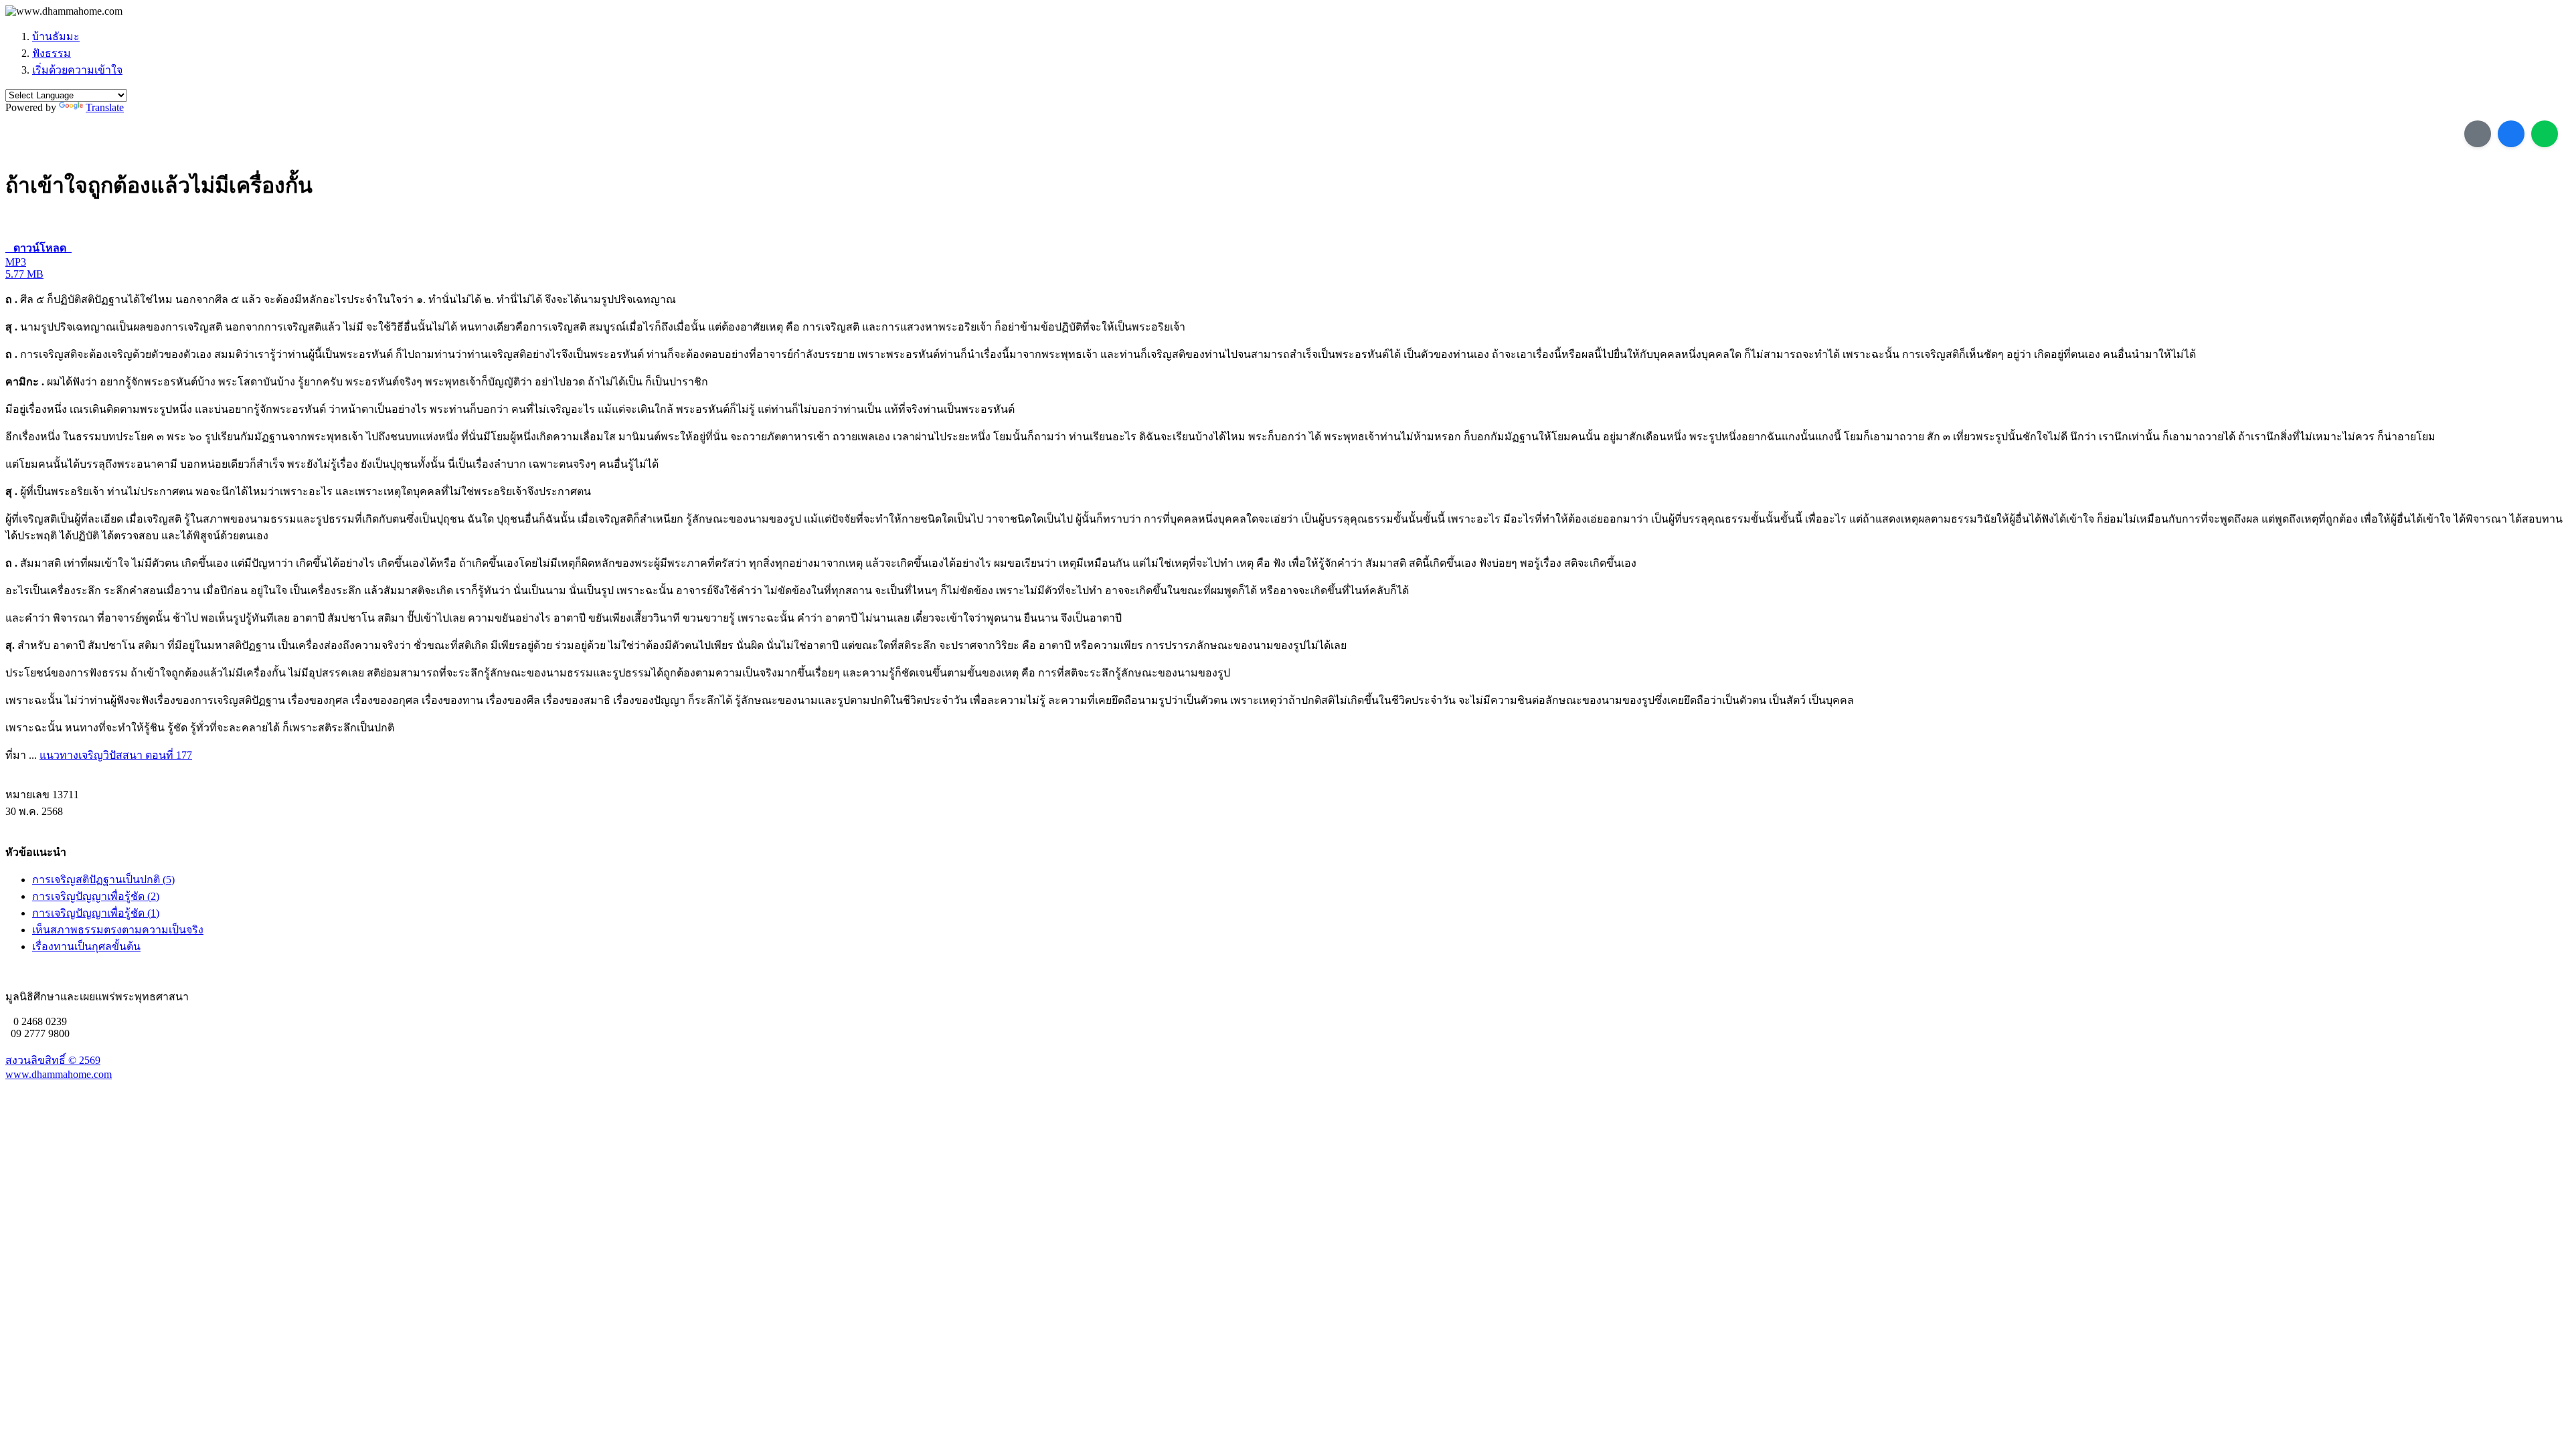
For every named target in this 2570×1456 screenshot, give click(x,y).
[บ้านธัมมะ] (64, 11)
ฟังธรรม (52, 53)
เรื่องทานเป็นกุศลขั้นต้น (86, 946)
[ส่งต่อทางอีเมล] (2478, 134)
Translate (105, 107)
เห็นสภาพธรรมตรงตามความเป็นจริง (118, 930)
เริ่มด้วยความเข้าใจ (77, 70)
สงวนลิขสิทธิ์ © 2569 (53, 1060)
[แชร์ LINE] (2545, 134)
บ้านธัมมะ (56, 36)
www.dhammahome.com (59, 1074)
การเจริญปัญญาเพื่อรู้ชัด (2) (96, 896)
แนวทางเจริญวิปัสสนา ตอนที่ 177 (116, 755)
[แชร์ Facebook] (2511, 134)
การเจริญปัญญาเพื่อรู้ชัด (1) (96, 913)
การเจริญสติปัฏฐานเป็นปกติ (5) (103, 880)
